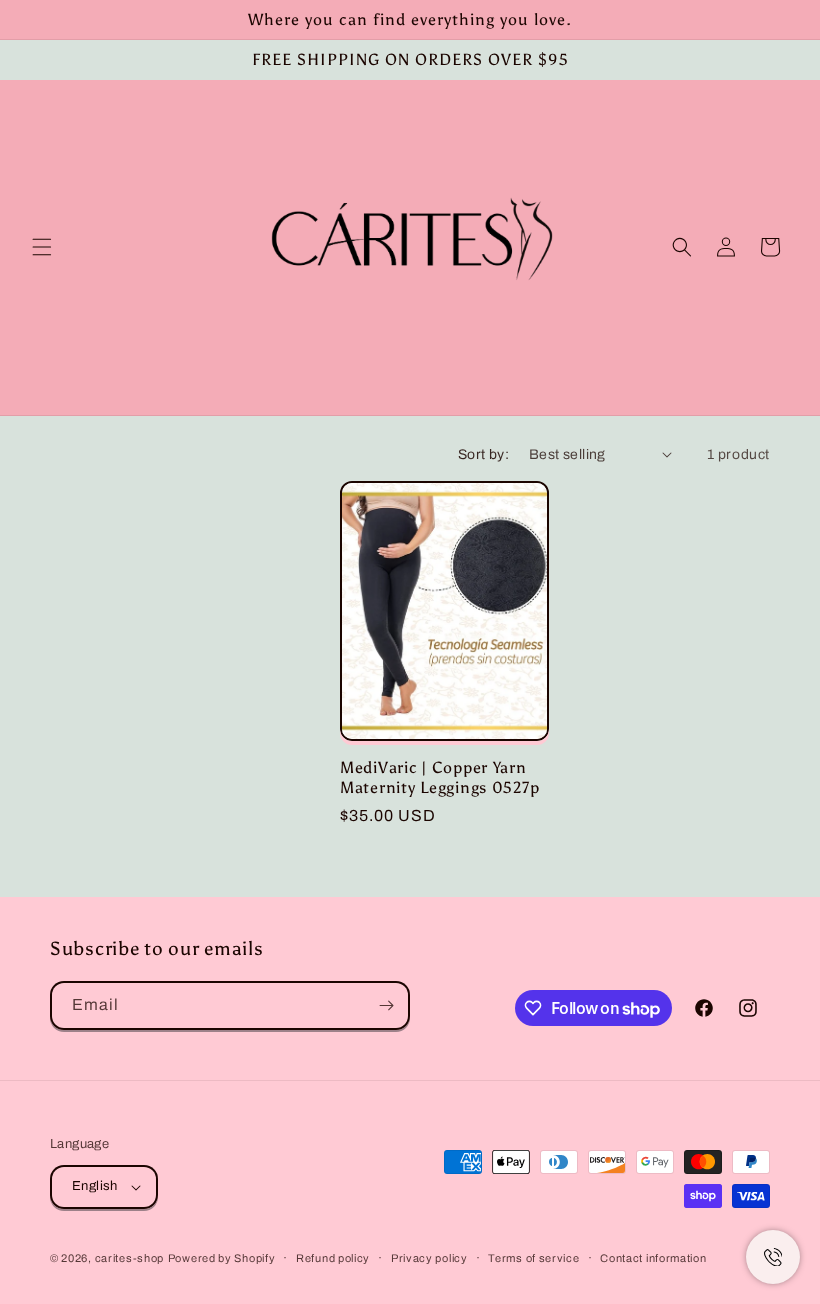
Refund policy (333, 1258)
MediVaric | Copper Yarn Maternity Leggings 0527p (439, 777)
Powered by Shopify (222, 1258)
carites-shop (129, 1258)
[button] (42, 247)
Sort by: (483, 454)
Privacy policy (429, 1258)
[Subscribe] (386, 1005)
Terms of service (533, 1258)
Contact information (653, 1258)
